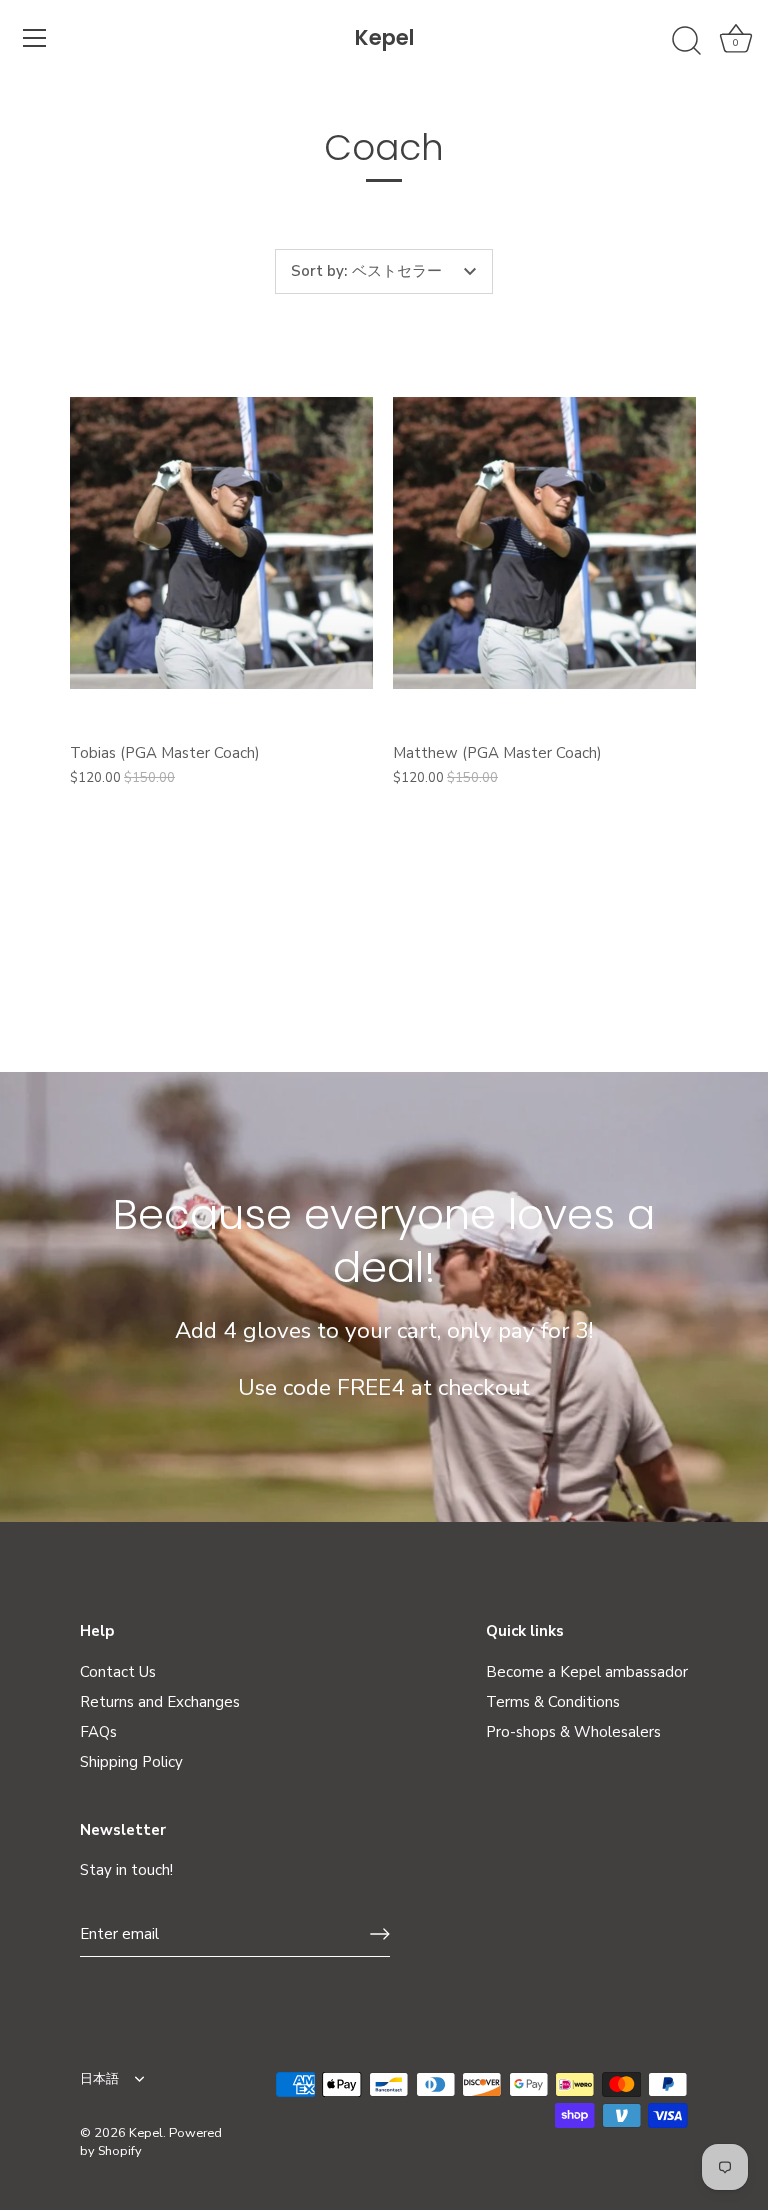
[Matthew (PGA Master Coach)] (544, 543)
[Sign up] (380, 1934)
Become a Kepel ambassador (587, 1672)
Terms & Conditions (553, 1702)
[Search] (686, 41)
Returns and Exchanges (160, 1702)
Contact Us (118, 1672)
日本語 (99, 2080)
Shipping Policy (131, 1762)
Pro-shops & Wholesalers (573, 1732)
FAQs (98, 1732)
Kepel (384, 37)
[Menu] (35, 38)
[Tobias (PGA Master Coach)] (221, 543)
